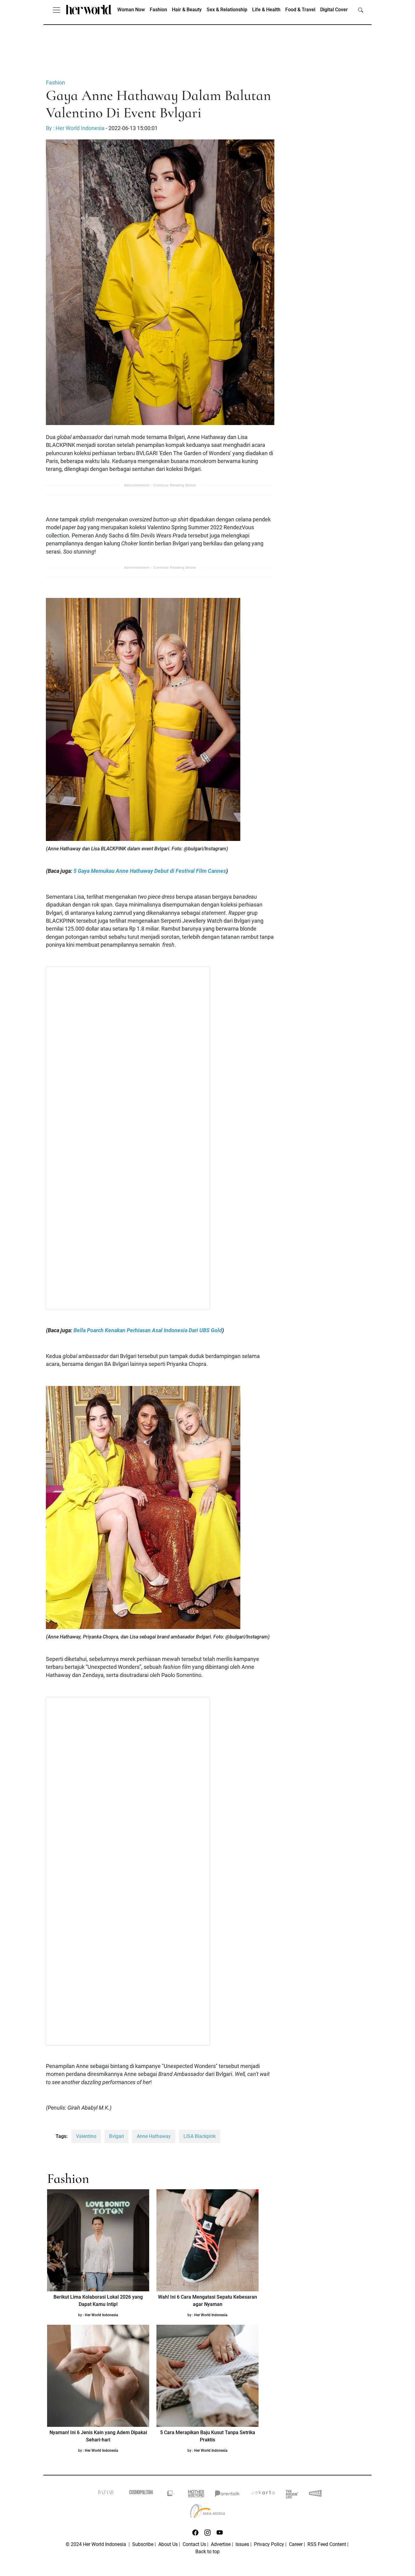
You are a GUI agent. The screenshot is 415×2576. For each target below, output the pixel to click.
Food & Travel (300, 10)
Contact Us (194, 2544)
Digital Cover (334, 10)
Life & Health (266, 10)
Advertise (221, 2544)
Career (296, 2544)
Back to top (207, 2552)
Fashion (158, 10)
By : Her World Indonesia (75, 128)
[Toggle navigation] (57, 10)
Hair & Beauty (187, 10)
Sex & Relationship (227, 10)
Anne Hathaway (154, 2136)
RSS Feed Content (327, 2544)
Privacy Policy (269, 2544)
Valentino (86, 2136)
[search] (361, 10)
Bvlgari (117, 2136)
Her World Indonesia (101, 2315)
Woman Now (131, 10)
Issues (242, 2544)
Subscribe (143, 2544)
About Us (168, 2544)
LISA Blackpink (200, 2136)
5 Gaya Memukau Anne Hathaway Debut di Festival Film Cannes (150, 871)
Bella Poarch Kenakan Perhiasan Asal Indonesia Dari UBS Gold (148, 1330)
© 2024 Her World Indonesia (96, 2544)
